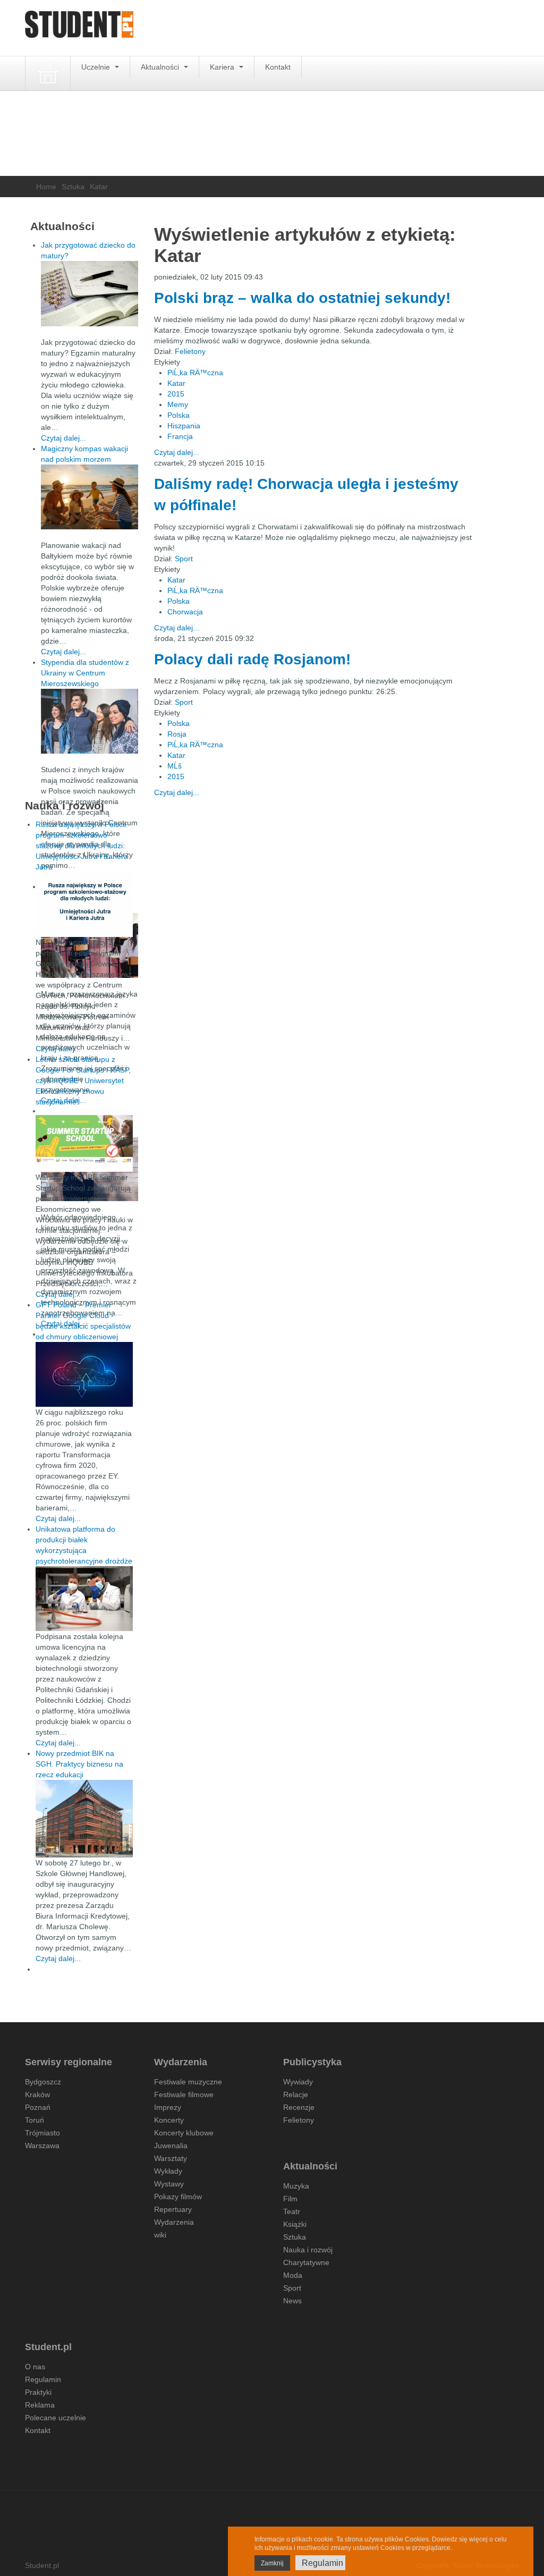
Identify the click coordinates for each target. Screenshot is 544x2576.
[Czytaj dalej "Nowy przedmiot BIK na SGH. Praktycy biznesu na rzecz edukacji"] (84, 1818)
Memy (178, 404)
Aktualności (161, 67)
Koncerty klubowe (184, 2133)
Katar (176, 383)
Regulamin (43, 2379)
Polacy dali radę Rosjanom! (252, 659)
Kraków (37, 2094)
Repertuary (173, 2209)
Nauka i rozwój (308, 2250)
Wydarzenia (174, 2222)
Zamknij (272, 2563)
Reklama (40, 2405)
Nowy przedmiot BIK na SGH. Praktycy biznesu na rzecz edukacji (79, 1764)
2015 (176, 394)
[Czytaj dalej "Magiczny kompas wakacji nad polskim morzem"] (90, 497)
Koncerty (169, 2120)
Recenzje (299, 2107)
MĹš (175, 766)
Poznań (38, 2107)
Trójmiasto (42, 2133)
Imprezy (168, 2107)
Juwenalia (171, 2146)
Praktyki (38, 2392)
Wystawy (169, 2184)
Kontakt (278, 67)
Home (46, 187)
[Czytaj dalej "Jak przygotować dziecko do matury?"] (90, 294)
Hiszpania (184, 426)
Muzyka (296, 2186)
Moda (293, 2275)
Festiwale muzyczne (188, 2082)
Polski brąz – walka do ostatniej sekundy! (302, 298)
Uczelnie (97, 67)
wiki (160, 2235)
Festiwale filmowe (184, 2094)
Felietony (190, 351)
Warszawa (42, 2146)
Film (290, 2199)
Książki (295, 2224)
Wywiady (298, 2082)
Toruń (35, 2120)
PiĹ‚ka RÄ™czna (195, 373)
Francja (180, 436)
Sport (184, 559)
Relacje (296, 2094)
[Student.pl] (79, 28)
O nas (35, 2367)
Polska (178, 415)
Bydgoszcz (43, 2082)
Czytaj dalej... (177, 452)
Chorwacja (185, 612)
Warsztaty (171, 2158)
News (292, 2301)
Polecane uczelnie (56, 2418)
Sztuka (73, 187)
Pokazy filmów (178, 2197)
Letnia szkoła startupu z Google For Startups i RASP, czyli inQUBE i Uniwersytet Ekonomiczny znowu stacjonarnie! (83, 1080)
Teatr (292, 2211)
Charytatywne (306, 2262)
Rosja (177, 734)
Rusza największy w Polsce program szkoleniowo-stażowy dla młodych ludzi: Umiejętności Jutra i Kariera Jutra (82, 846)
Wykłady (168, 2171)
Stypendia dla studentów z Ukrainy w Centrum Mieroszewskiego (85, 673)
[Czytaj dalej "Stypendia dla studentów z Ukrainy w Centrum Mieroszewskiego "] (90, 721)
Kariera (223, 67)
